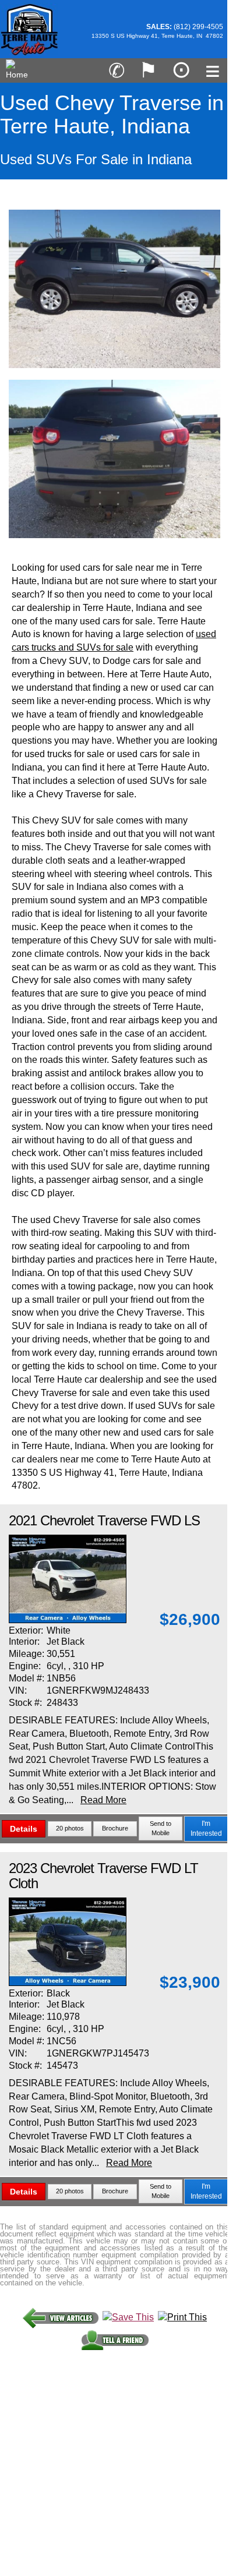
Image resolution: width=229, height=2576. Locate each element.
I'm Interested (206, 1828)
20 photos (70, 1828)
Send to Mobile (161, 1828)
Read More (103, 1800)
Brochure (115, 1828)
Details (24, 1829)
